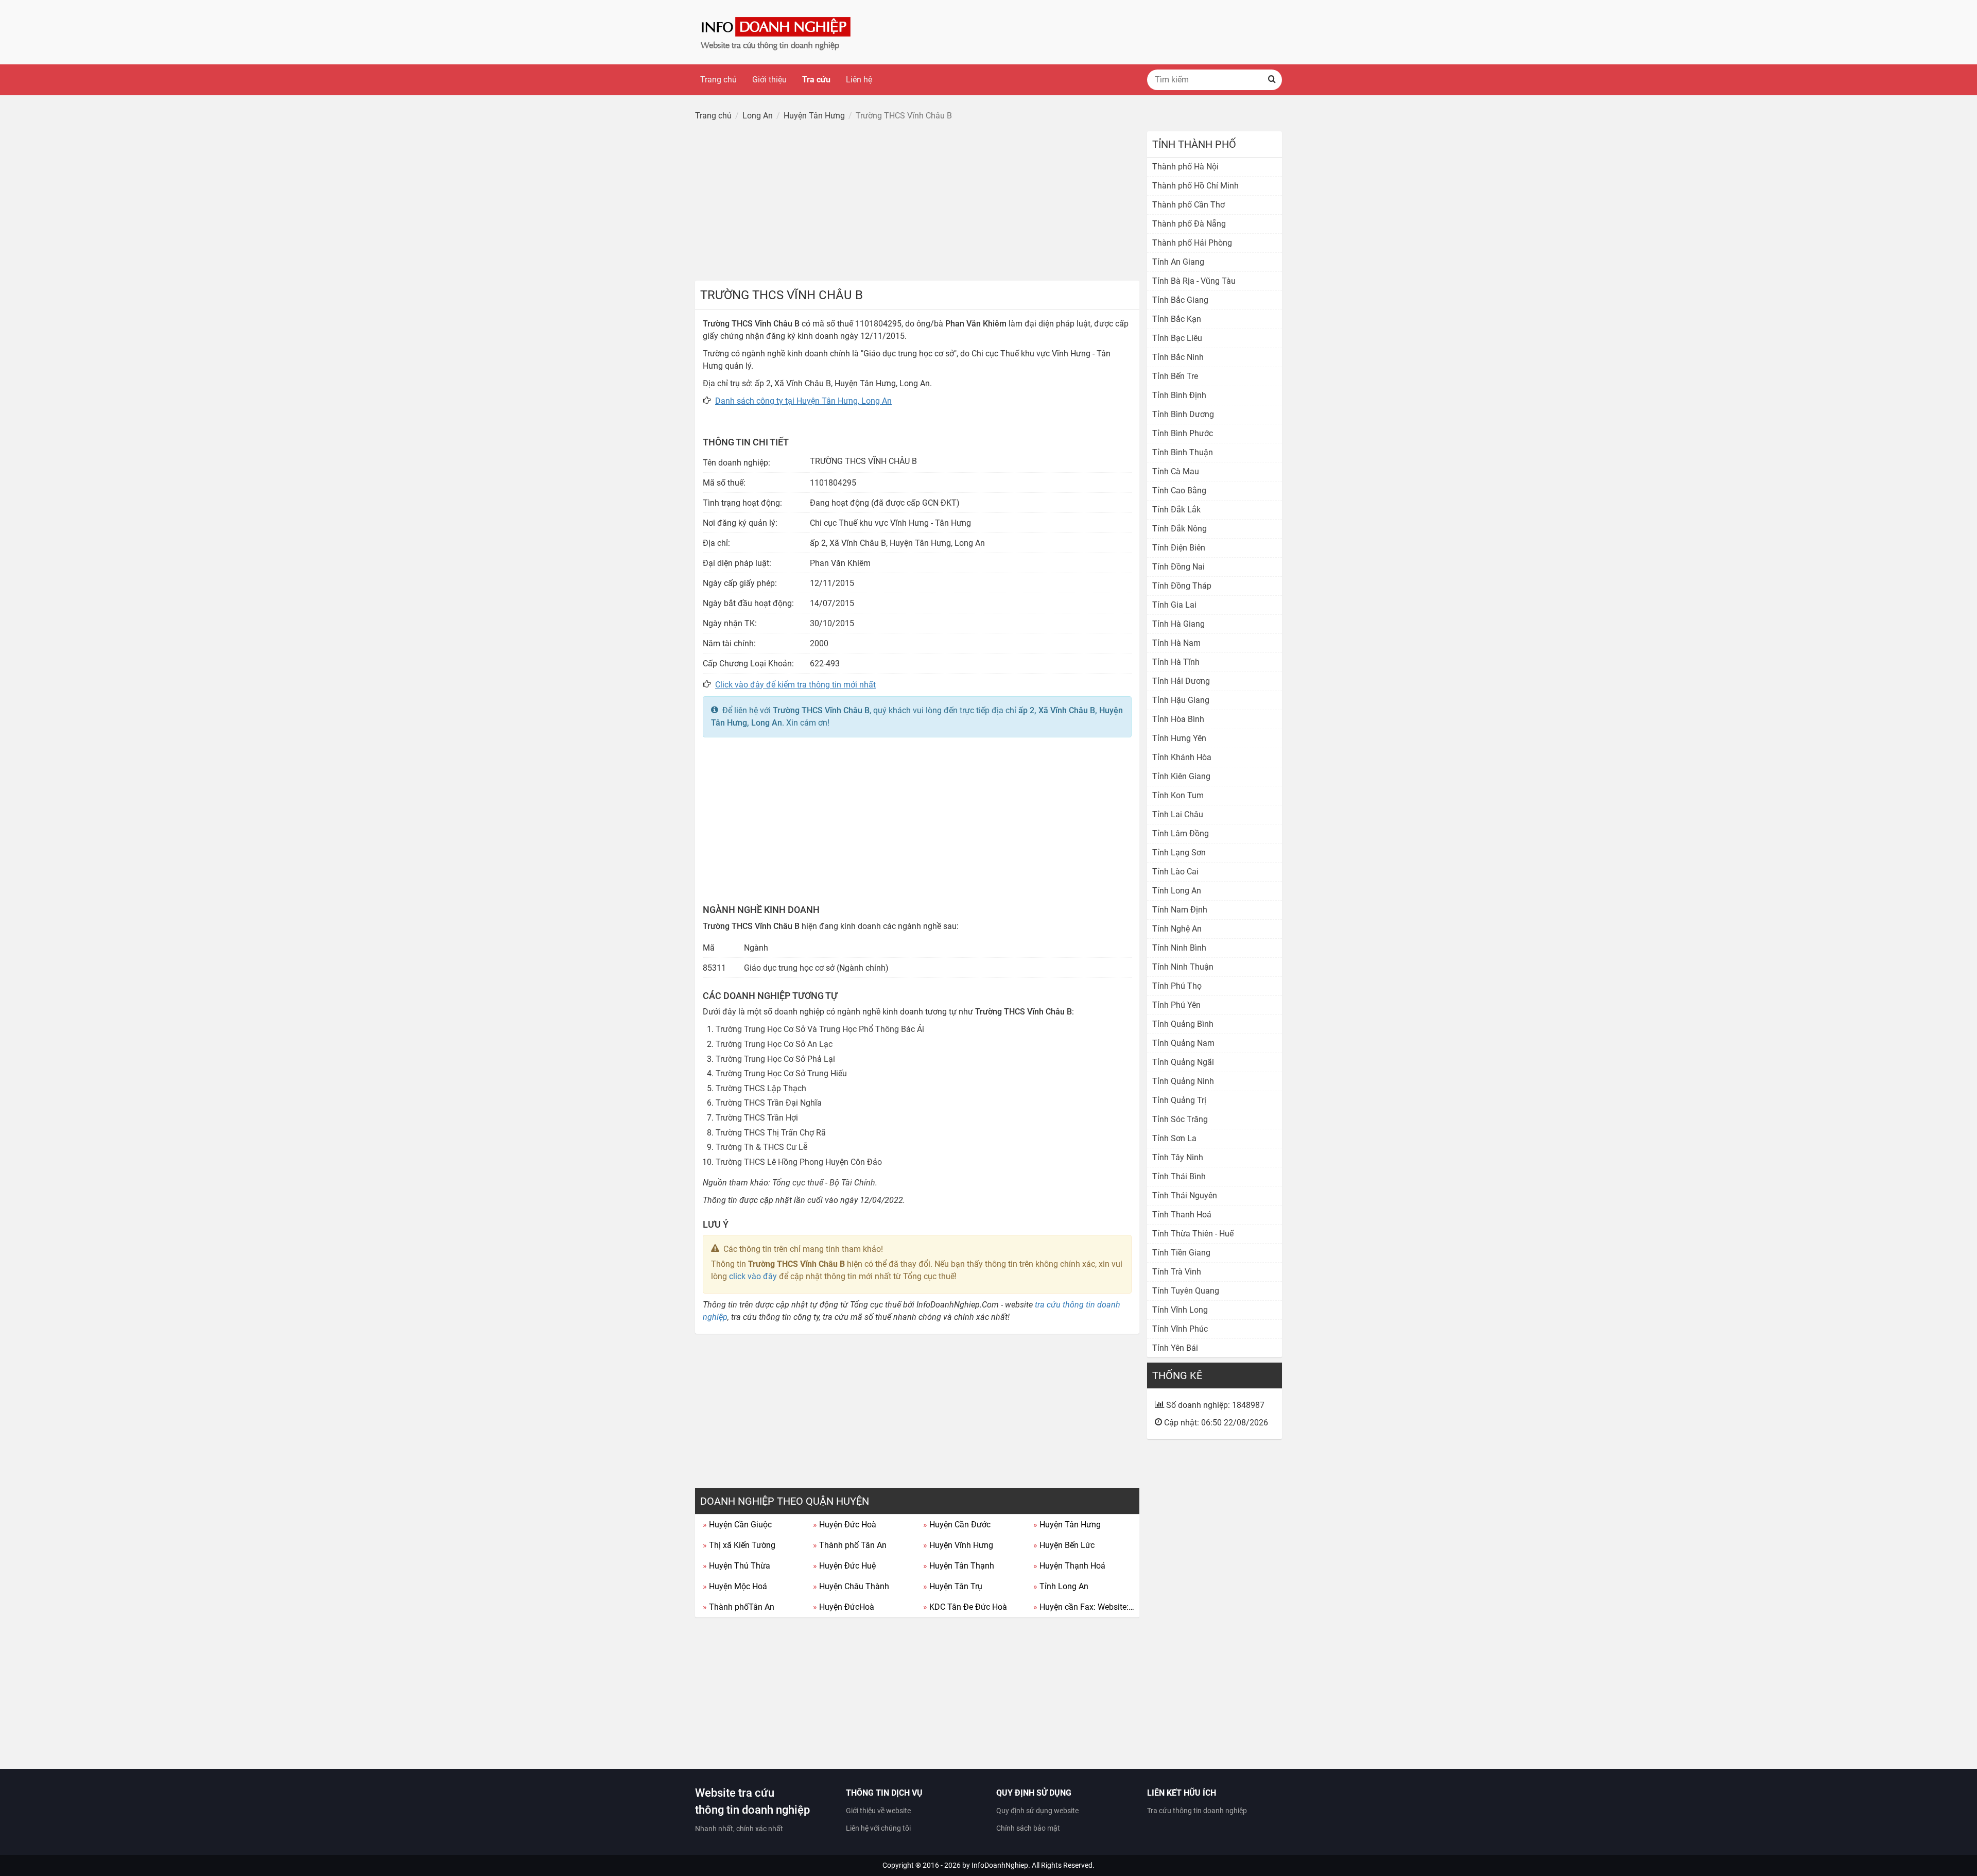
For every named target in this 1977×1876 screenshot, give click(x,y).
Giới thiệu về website (878, 1811)
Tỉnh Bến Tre (1175, 376)
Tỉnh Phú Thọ (1177, 986)
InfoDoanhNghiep (1000, 1865)
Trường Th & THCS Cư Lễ (761, 1147)
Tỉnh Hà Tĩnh (1176, 662)
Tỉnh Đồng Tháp (1182, 586)
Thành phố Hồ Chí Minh (1195, 186)
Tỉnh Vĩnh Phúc (1180, 1329)
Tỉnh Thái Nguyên (1185, 1195)
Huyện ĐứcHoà (844, 1607)
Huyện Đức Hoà (845, 1525)
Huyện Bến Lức (1064, 1545)
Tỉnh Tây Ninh (1178, 1157)
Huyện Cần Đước (957, 1525)
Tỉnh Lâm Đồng (1181, 833)
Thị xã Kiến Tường (739, 1545)
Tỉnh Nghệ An (1177, 929)
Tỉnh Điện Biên (1179, 548)
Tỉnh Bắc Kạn (1177, 319)
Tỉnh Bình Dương (1183, 414)
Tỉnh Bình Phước (1183, 433)
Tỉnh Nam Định (1180, 910)
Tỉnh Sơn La (1174, 1138)
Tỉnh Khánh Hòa (1182, 757)
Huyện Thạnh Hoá (1069, 1566)
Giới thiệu (769, 80)
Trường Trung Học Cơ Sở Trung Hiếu (781, 1073)
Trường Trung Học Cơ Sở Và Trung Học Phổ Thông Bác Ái (820, 1029)
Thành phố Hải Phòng (1192, 243)
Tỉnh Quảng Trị (1179, 1100)
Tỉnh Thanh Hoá (1182, 1215)
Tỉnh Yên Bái (1175, 1348)
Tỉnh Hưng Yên (1179, 738)
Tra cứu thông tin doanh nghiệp (1197, 1811)
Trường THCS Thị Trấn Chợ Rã (771, 1133)
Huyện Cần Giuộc (737, 1525)
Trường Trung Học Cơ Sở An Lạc (774, 1044)
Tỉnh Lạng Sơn (1179, 853)
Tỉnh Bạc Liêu (1177, 338)
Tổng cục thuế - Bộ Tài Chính (824, 1183)
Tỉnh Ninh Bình (1179, 948)
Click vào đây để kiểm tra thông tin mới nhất (795, 685)
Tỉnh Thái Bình (1179, 1176)
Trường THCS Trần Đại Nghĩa (769, 1103)
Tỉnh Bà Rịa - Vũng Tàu (1194, 281)
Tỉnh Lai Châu (1178, 814)
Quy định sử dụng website (1037, 1811)
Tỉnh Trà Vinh (1177, 1272)
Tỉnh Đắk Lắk (1176, 510)
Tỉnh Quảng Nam (1183, 1043)
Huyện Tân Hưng (1067, 1525)
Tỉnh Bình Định (1179, 395)
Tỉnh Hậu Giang (1181, 700)
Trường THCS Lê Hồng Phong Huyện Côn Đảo (799, 1162)
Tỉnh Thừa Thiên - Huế (1193, 1234)
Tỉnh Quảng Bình (1183, 1024)
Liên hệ (859, 80)
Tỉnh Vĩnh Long (1180, 1310)
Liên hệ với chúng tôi (878, 1828)
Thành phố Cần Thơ (1189, 205)
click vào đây (753, 1276)
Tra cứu (816, 80)
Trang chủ (718, 80)
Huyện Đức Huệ (844, 1566)
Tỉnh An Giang (1178, 262)
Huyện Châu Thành (851, 1586)
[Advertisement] (917, 203)
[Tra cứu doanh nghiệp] (777, 32)
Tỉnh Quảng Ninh (1183, 1081)
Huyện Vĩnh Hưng (958, 1545)
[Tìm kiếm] (1272, 80)
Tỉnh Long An (1061, 1586)
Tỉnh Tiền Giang (1181, 1253)
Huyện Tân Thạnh (959, 1566)
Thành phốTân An (739, 1607)
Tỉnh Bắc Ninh (1178, 357)
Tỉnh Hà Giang (1178, 624)
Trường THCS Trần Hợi (757, 1118)
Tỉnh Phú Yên (1176, 1005)
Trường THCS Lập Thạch (761, 1088)
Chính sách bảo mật (1028, 1828)
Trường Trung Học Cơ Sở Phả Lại (775, 1059)
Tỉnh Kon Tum (1178, 795)
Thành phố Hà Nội (1185, 167)
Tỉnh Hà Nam (1176, 643)
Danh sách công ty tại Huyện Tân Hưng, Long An (803, 401)
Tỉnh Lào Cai (1175, 872)
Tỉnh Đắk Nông (1180, 529)
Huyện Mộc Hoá (735, 1586)
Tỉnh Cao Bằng (1179, 490)
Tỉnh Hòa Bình (1178, 719)
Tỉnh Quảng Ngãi (1183, 1062)
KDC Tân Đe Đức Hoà (965, 1607)
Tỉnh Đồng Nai (1178, 567)
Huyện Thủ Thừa (736, 1566)
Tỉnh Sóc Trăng (1180, 1119)
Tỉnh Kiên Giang (1181, 776)
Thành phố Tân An (850, 1545)
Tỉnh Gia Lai (1174, 605)
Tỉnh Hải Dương (1181, 681)
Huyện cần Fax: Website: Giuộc (1085, 1607)
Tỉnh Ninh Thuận (1183, 967)
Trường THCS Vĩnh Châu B (821, 710)
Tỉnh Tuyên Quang (1186, 1291)
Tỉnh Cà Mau (1176, 471)
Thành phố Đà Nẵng (1189, 224)
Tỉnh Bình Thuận (1183, 452)
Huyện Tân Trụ (953, 1586)
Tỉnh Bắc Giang (1180, 300)
